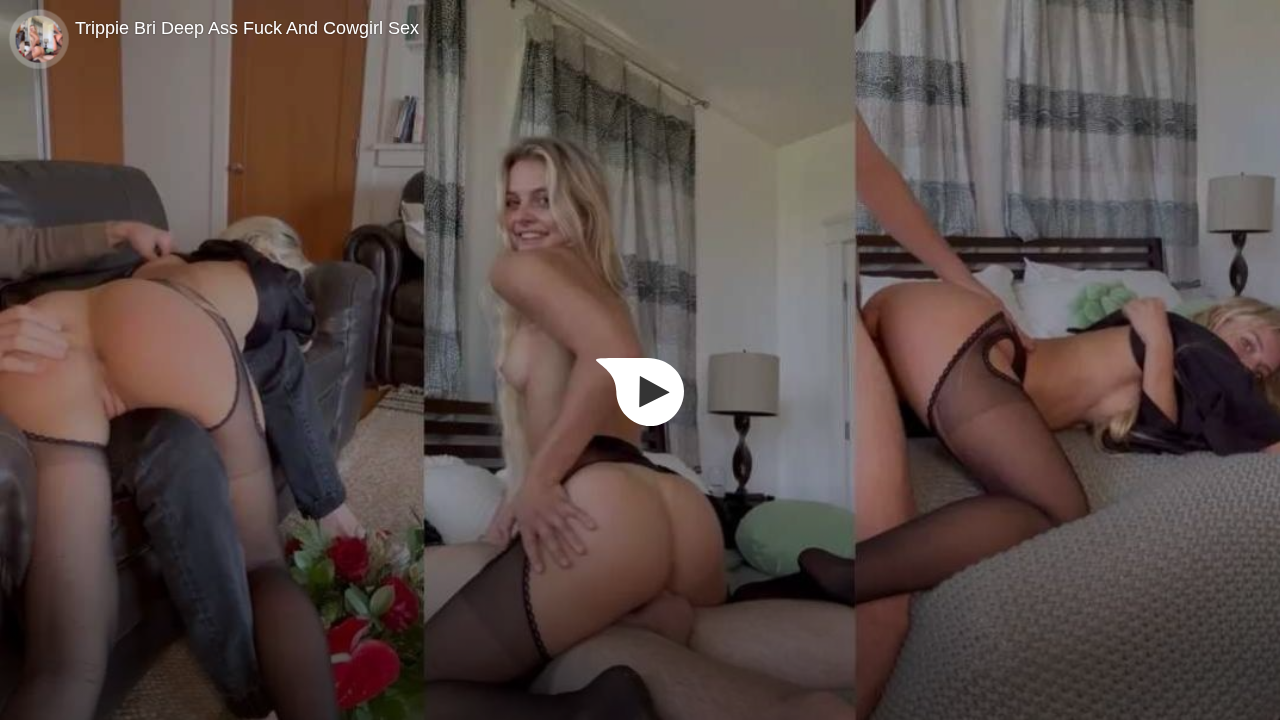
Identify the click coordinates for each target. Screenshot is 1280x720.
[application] (640, 360)
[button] (640, 392)
